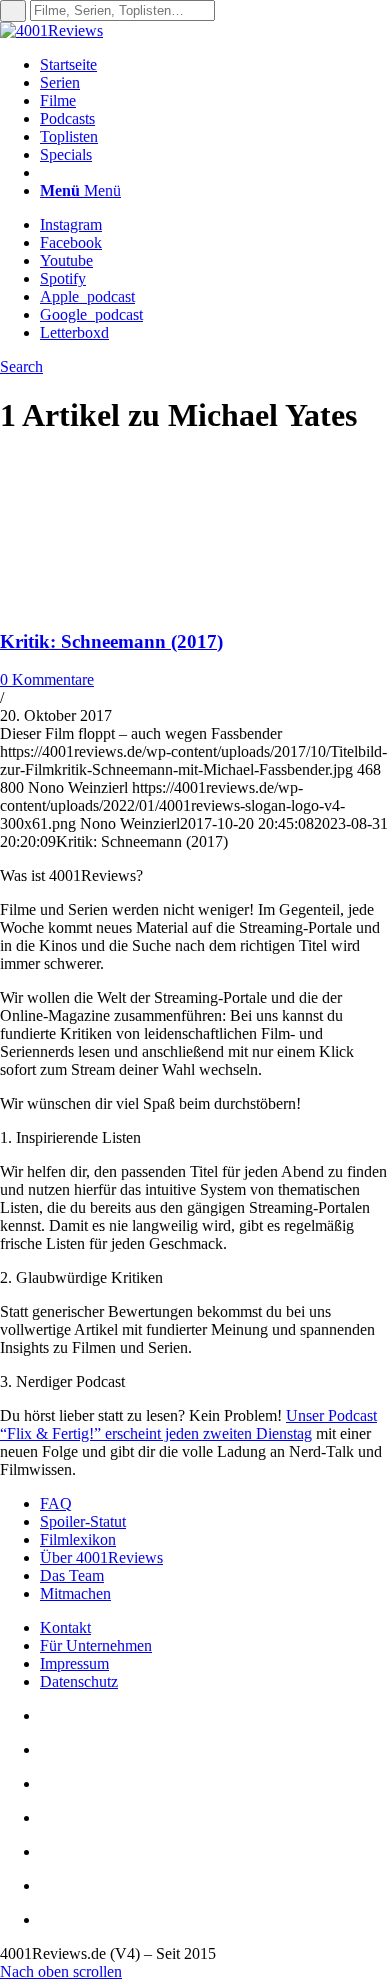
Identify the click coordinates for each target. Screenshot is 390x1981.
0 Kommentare (47, 679)
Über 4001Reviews (101, 1557)
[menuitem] (215, 65)
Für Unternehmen (96, 1645)
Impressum (74, 1663)
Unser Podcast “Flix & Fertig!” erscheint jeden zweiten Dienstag (188, 1424)
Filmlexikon (78, 1539)
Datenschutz (79, 1681)
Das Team (72, 1575)
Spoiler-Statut (83, 1521)
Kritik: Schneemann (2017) (111, 641)
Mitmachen (75, 1593)
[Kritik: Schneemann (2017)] (130, 602)
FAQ (56, 1503)
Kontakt (65, 1627)
